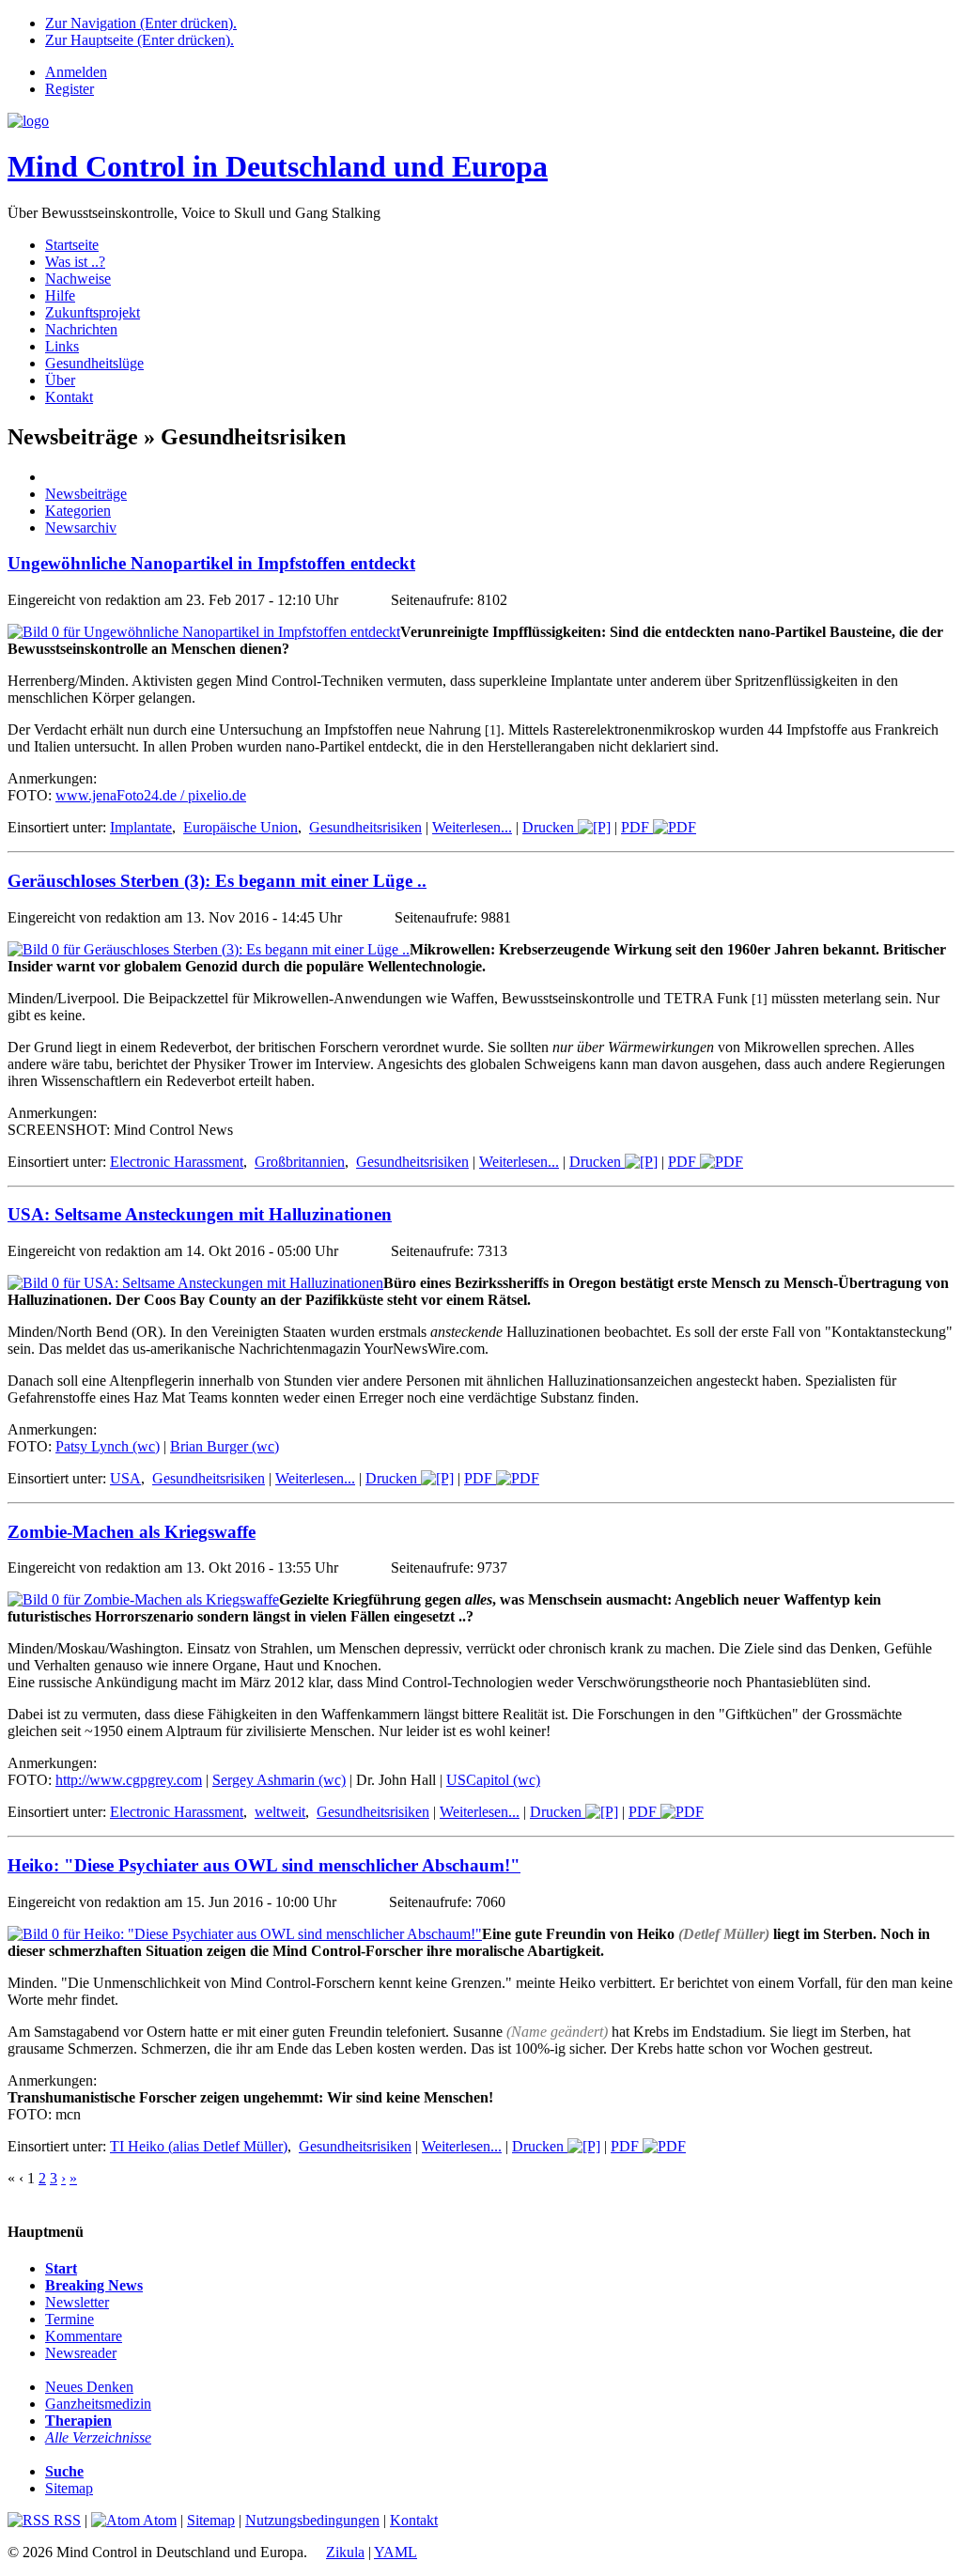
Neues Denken (89, 2387)
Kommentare (84, 2336)
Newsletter (77, 2302)
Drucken (550, 827)
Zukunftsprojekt (93, 312)
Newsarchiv (81, 528)
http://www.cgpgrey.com (129, 1780)
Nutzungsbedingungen (312, 2520)
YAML (396, 2552)
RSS (65, 2520)
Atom (158, 2520)
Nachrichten (81, 329)
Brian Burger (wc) (225, 1446)
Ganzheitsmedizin (98, 2404)
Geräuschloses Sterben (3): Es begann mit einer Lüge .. (217, 881)
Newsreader (81, 2353)
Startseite (72, 245)
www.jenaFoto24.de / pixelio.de (151, 795)
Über (60, 380)
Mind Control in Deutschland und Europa (278, 166)
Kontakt (69, 397)
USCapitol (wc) (493, 1780)
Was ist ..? (75, 262)
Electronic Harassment (177, 1162)
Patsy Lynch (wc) (108, 1446)
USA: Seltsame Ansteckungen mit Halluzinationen (200, 1214)
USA (125, 1478)
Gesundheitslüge (94, 363)
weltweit (280, 1812)
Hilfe (60, 295)
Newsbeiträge (86, 494)
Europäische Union (240, 827)
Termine (70, 2319)
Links (62, 346)
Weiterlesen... (472, 827)
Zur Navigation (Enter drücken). (141, 23)
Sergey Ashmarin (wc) (279, 1780)
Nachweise (78, 279)
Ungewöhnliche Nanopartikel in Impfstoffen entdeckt (211, 563)
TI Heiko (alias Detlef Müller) (199, 2146)
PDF (637, 827)
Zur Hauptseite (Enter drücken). (140, 40)
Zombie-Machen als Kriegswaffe (132, 1532)
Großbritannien (300, 1162)
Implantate (141, 827)
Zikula (345, 2552)
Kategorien (78, 511)
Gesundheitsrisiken (365, 827)
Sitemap (69, 2488)
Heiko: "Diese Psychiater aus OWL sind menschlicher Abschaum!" (264, 1865)
